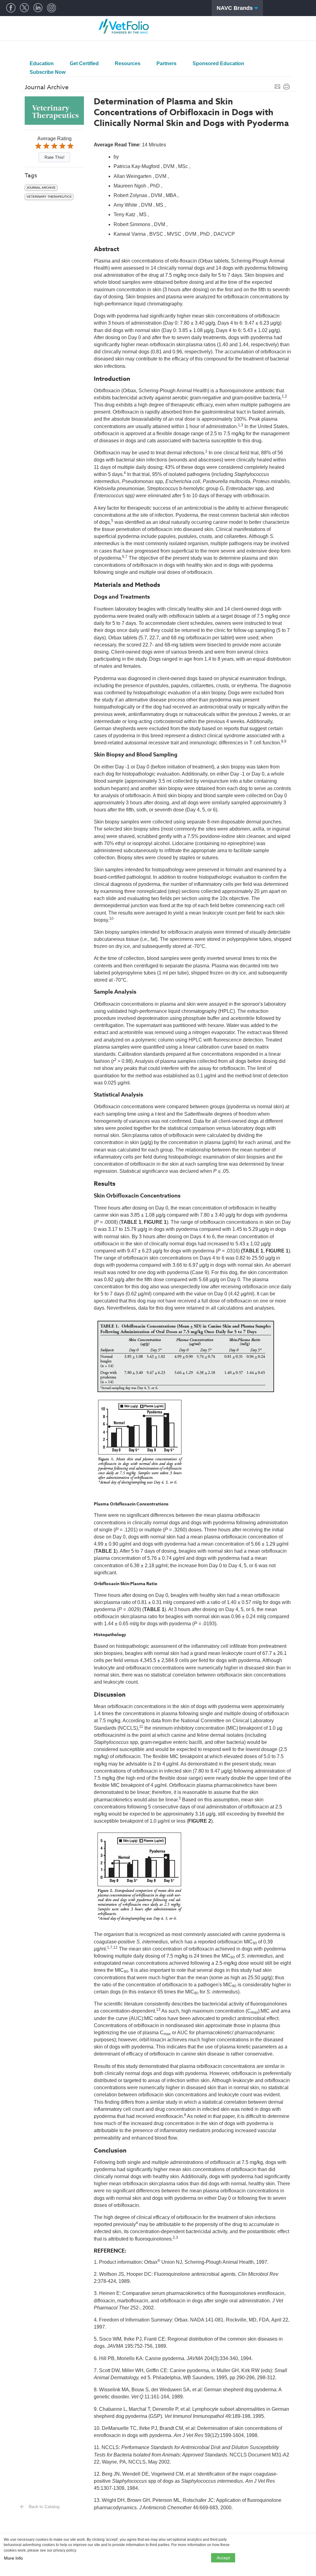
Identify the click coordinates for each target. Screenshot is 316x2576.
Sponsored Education (218, 63)
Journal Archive (41, 188)
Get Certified (84, 63)
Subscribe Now (48, 72)
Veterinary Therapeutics (49, 197)
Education (42, 63)
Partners (166, 63)
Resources (128, 63)
